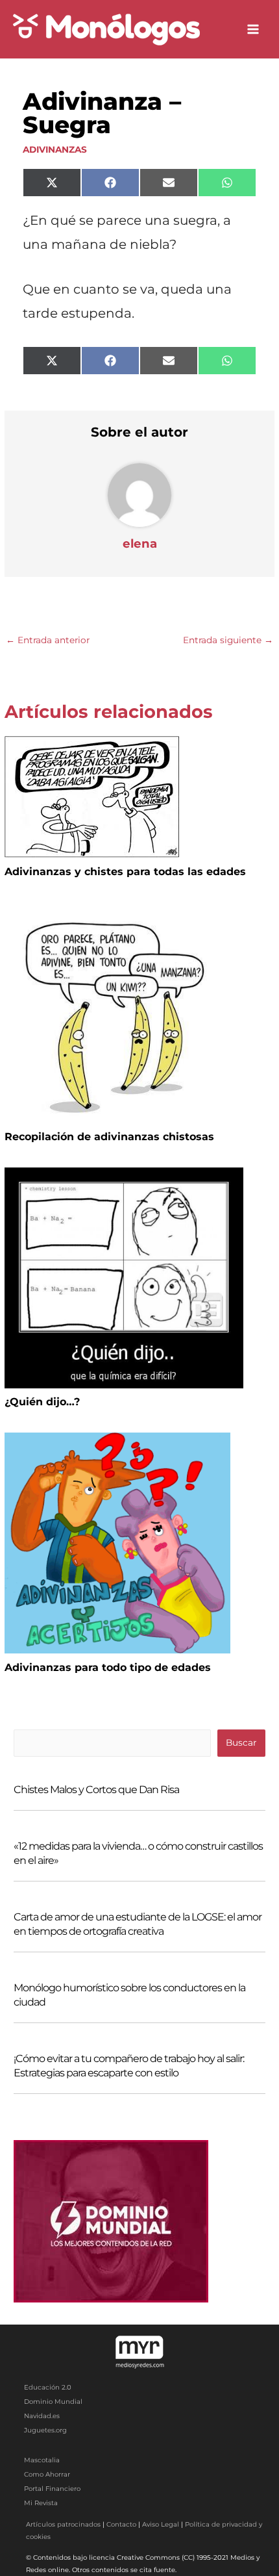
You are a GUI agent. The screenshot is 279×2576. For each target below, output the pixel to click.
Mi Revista (41, 2503)
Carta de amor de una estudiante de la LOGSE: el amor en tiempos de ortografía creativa (138, 1924)
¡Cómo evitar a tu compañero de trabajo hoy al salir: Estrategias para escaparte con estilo (129, 2066)
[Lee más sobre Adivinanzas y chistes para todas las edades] (92, 796)
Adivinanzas (55, 149)
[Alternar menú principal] (253, 30)
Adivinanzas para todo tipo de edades (108, 1667)
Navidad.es (42, 2416)
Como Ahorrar (47, 2474)
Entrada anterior (48, 640)
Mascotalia (42, 2460)
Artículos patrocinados (63, 2524)
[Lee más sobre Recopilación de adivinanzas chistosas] (119, 1012)
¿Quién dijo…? (42, 1402)
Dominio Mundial (53, 2402)
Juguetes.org (45, 2430)
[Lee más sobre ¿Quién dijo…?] (124, 1277)
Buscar (241, 1742)
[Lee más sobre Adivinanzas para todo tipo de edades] (117, 1542)
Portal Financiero (52, 2489)
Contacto (121, 2524)
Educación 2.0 (48, 2387)
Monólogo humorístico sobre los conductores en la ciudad (129, 1995)
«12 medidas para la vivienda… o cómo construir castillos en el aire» (138, 1853)
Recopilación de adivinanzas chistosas (109, 1137)
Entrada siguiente (228, 640)
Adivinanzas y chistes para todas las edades (125, 872)
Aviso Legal (161, 2524)
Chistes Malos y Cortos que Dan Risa (96, 1790)
